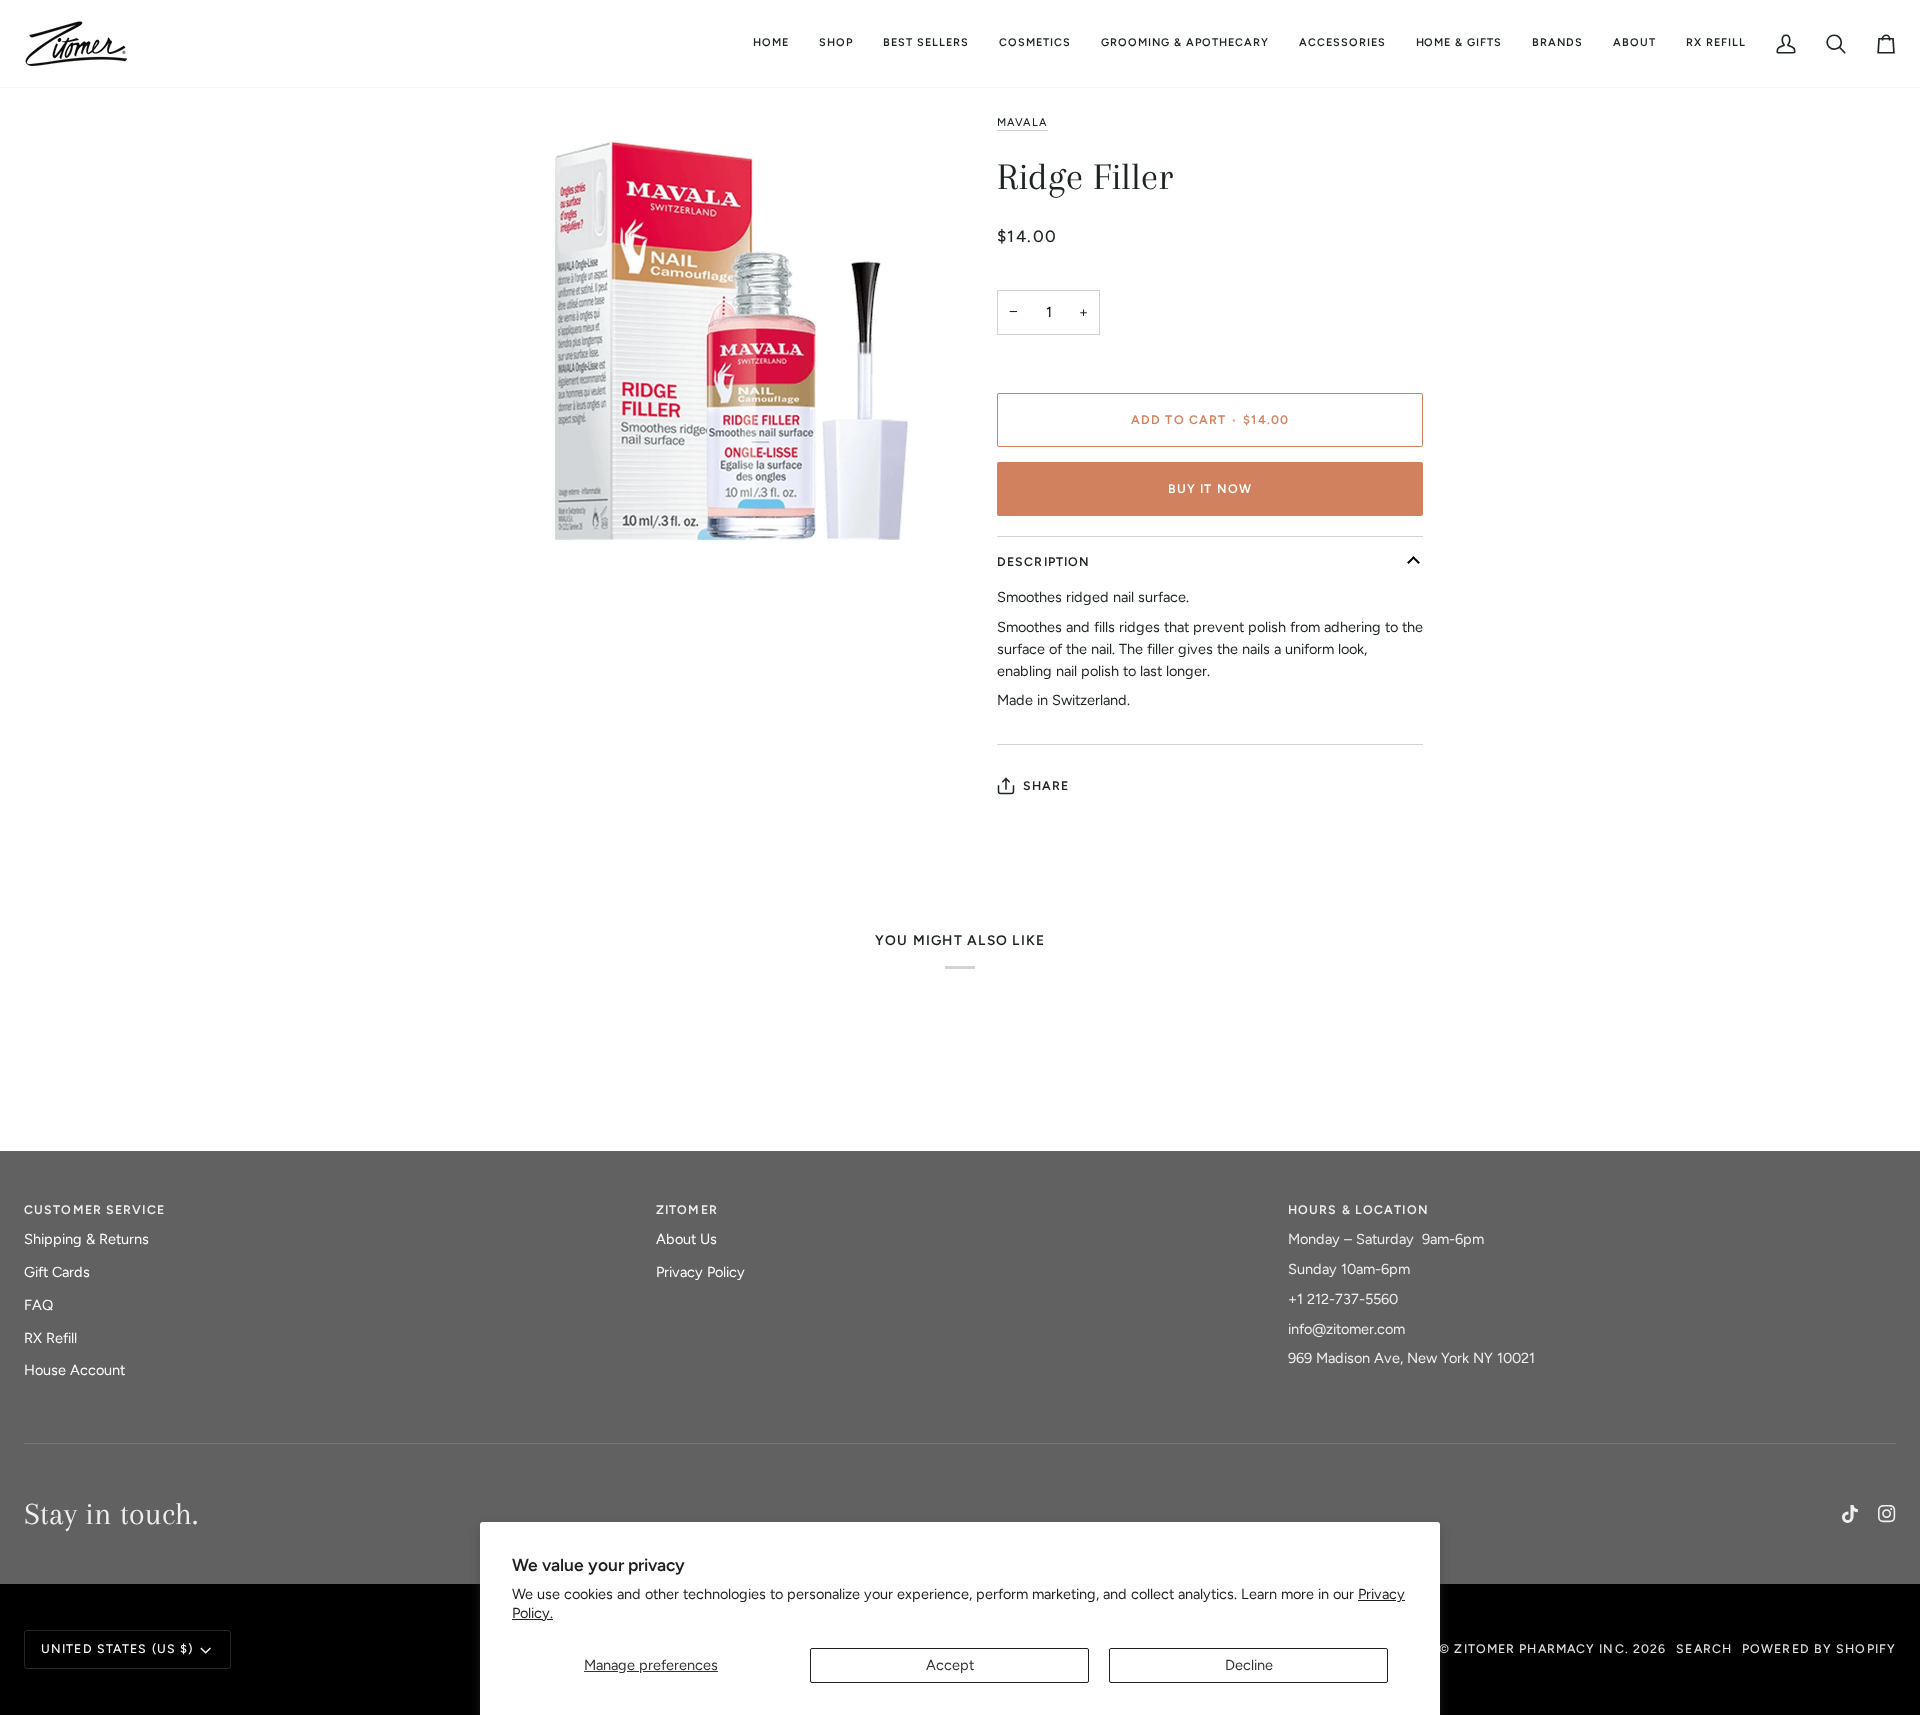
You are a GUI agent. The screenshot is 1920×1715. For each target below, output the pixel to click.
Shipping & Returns (86, 1239)
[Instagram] (1887, 1514)
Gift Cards (57, 1272)
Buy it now (1210, 488)
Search (1704, 1648)
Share (1046, 785)
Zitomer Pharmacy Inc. (1541, 1648)
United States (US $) (117, 1648)
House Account (74, 1370)
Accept (950, 1665)
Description (1043, 561)
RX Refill (50, 1338)
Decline (1249, 1665)
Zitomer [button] (687, 1209)
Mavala (1022, 122)
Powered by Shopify (1819, 1648)
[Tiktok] (1850, 1514)
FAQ (38, 1305)
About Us (686, 1239)
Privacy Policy (700, 1272)
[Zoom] (521, 697)
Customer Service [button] (94, 1209)
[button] (1035, 43)
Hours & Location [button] (1358, 1209)
